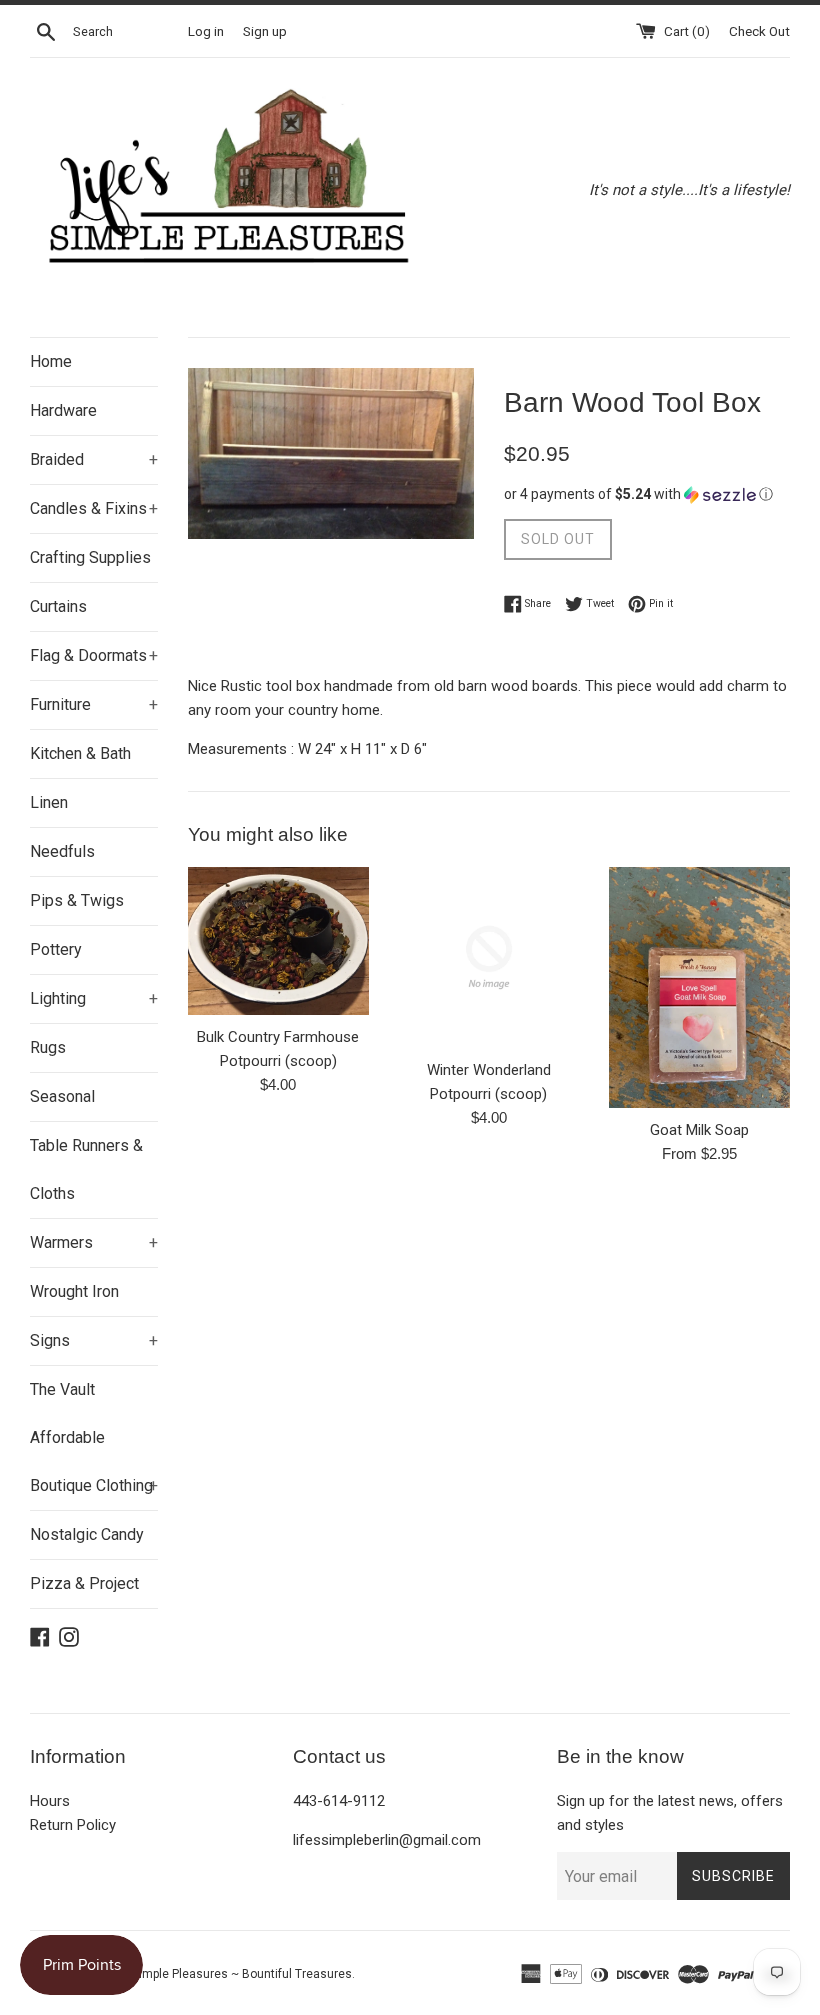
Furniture (94, 704)
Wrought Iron (74, 1291)
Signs (94, 1340)
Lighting (94, 998)
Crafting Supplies (90, 557)
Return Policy (73, 1825)
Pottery (56, 949)
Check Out (759, 31)
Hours (50, 1801)
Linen (49, 802)
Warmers (94, 1242)
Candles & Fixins (94, 508)
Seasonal (62, 1096)
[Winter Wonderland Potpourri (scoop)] (489, 957)
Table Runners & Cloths (86, 1169)
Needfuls (62, 851)
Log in (206, 31)
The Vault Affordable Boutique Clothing (94, 1437)
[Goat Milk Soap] (699, 987)
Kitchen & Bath (80, 753)
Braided (94, 459)
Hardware (63, 410)
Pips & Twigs (77, 900)
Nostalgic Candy (87, 1534)
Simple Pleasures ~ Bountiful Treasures (242, 1974)
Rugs (48, 1047)
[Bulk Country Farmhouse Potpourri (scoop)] (278, 941)
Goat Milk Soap (699, 1130)
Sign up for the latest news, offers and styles (670, 1813)
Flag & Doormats (94, 655)
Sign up (265, 31)
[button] (647, 494)
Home (51, 361)
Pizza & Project (84, 1583)
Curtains (58, 606)
